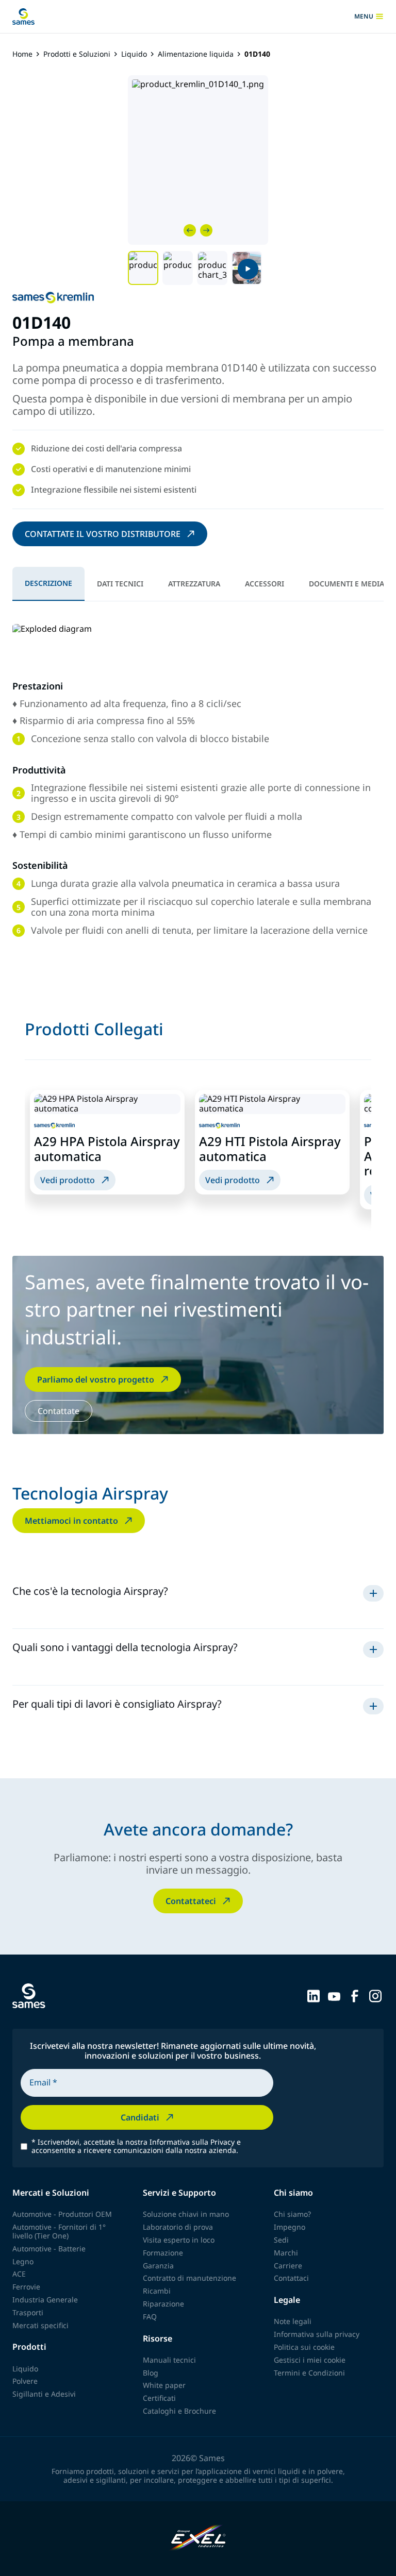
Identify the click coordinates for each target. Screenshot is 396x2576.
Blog (151, 2373)
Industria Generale (45, 2300)
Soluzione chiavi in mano (186, 2214)
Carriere (288, 2266)
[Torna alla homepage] (23, 16)
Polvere (25, 2381)
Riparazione (163, 2304)
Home (22, 54)
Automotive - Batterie (49, 2249)
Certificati (159, 2398)
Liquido (134, 54)
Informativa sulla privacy (317, 2334)
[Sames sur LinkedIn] (313, 1995)
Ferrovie (26, 2287)
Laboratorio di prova (178, 2227)
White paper (164, 2385)
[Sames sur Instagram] (375, 1995)
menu (367, 16)
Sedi (281, 2240)
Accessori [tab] (265, 584)
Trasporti (28, 2312)
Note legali (293, 2321)
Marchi (286, 2253)
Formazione (163, 2253)
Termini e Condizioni (309, 2373)
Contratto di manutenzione (189, 2278)
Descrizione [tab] (48, 583)
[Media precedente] (190, 230)
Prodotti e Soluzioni (77, 54)
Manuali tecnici (169, 2360)
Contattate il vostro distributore (103, 534)
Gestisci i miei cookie (310, 2360)
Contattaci (291, 2278)
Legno (23, 2261)
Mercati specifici (40, 2325)
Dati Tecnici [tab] (120, 584)
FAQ (150, 2317)
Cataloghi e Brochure (179, 2411)
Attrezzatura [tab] (194, 584)
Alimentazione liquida (196, 54)
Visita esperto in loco (179, 2240)
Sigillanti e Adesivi (44, 2394)
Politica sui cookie (304, 2347)
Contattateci (191, 1901)
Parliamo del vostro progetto (96, 1379)
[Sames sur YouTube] (334, 1995)
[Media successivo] (206, 230)
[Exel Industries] (198, 2539)
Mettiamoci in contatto (71, 1521)
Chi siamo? (292, 2214)
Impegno (290, 2227)
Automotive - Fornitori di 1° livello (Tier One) (59, 2231)
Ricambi (157, 2291)
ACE (19, 2274)
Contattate (59, 1411)
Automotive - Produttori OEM (62, 2214)
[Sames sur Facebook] (355, 1995)
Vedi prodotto (68, 1180)
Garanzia (158, 2266)
